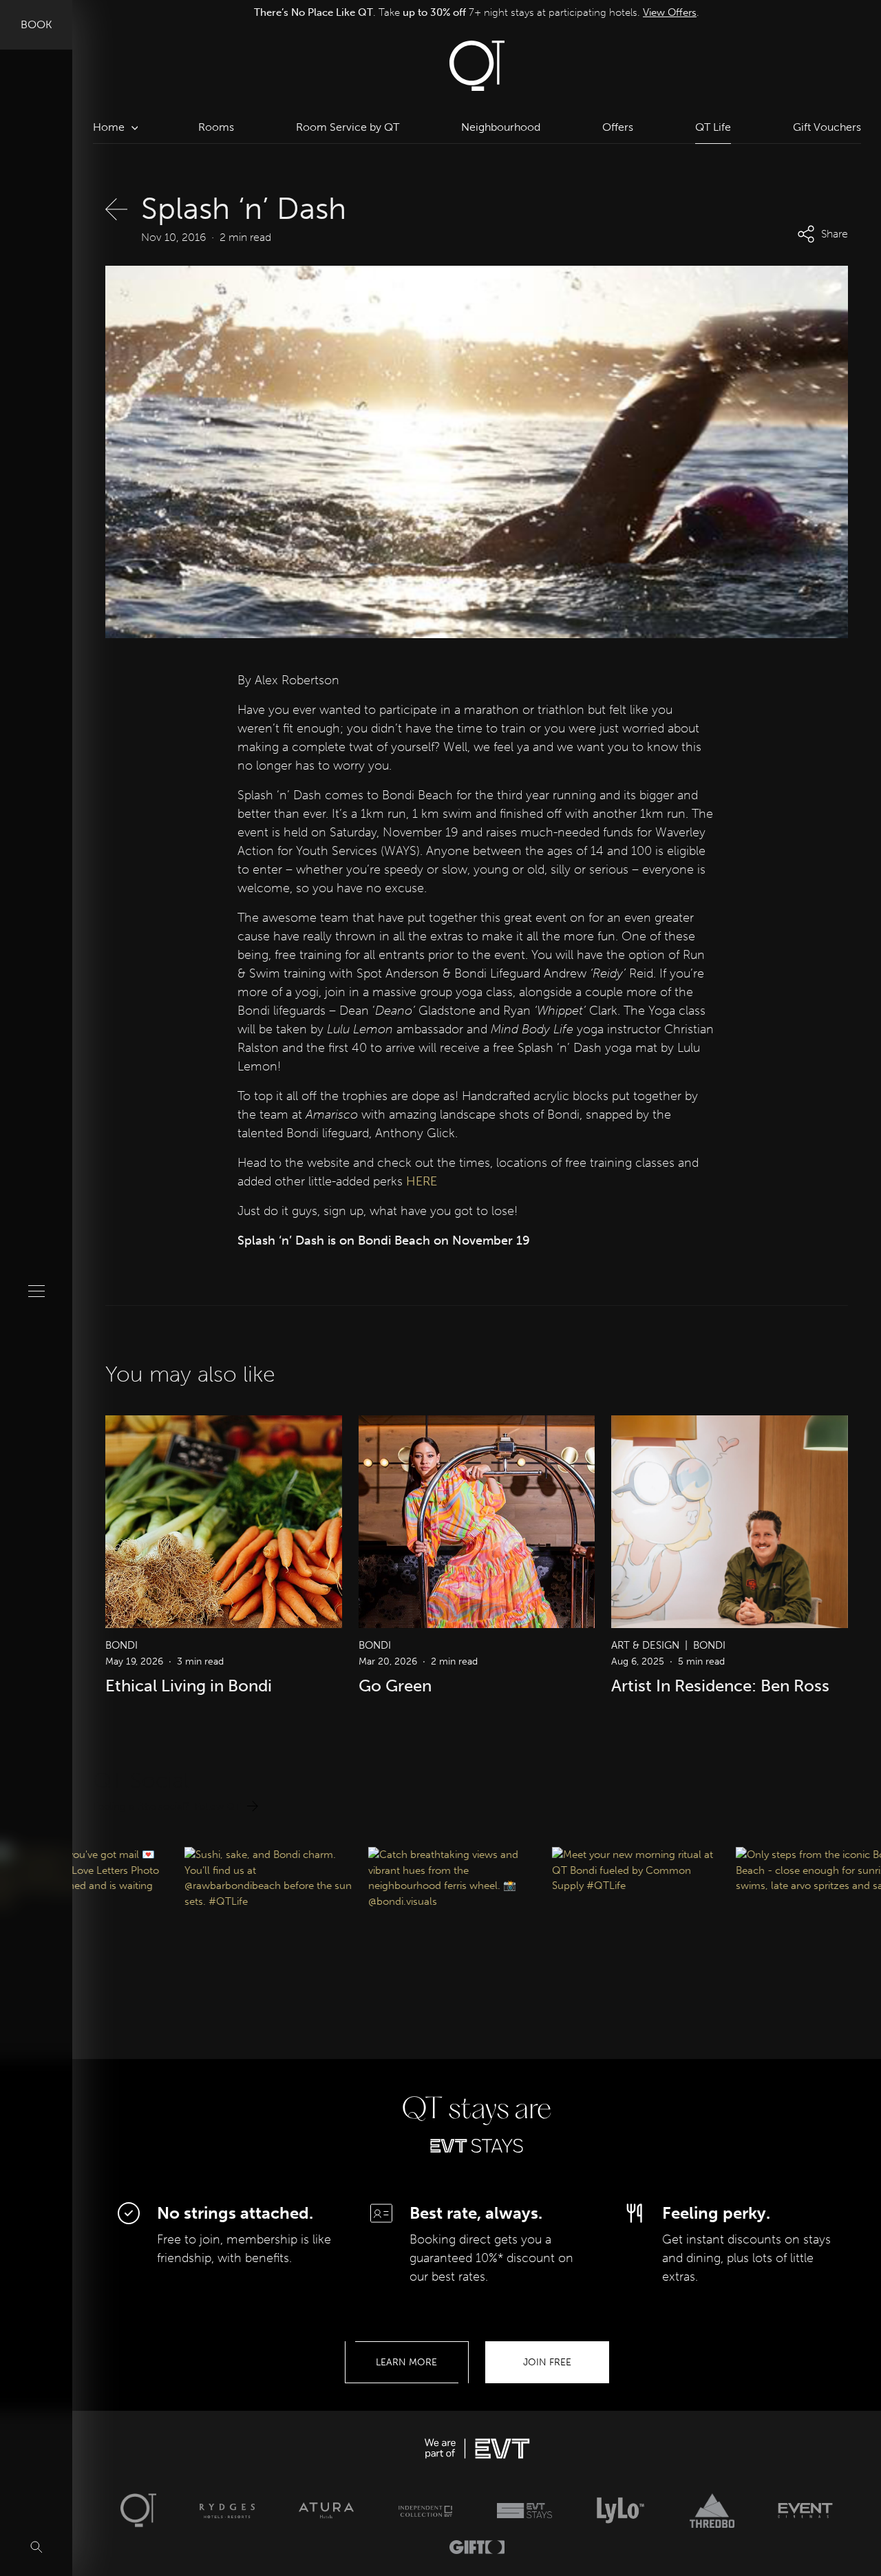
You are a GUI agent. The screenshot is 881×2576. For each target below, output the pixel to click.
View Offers (664, 12)
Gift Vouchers (827, 127)
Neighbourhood (501, 127)
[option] (477, 13)
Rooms (216, 127)
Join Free (547, 2362)
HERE (422, 1181)
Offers (618, 127)
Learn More (406, 2362)
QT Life (713, 127)
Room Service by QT (348, 127)
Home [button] (109, 127)
